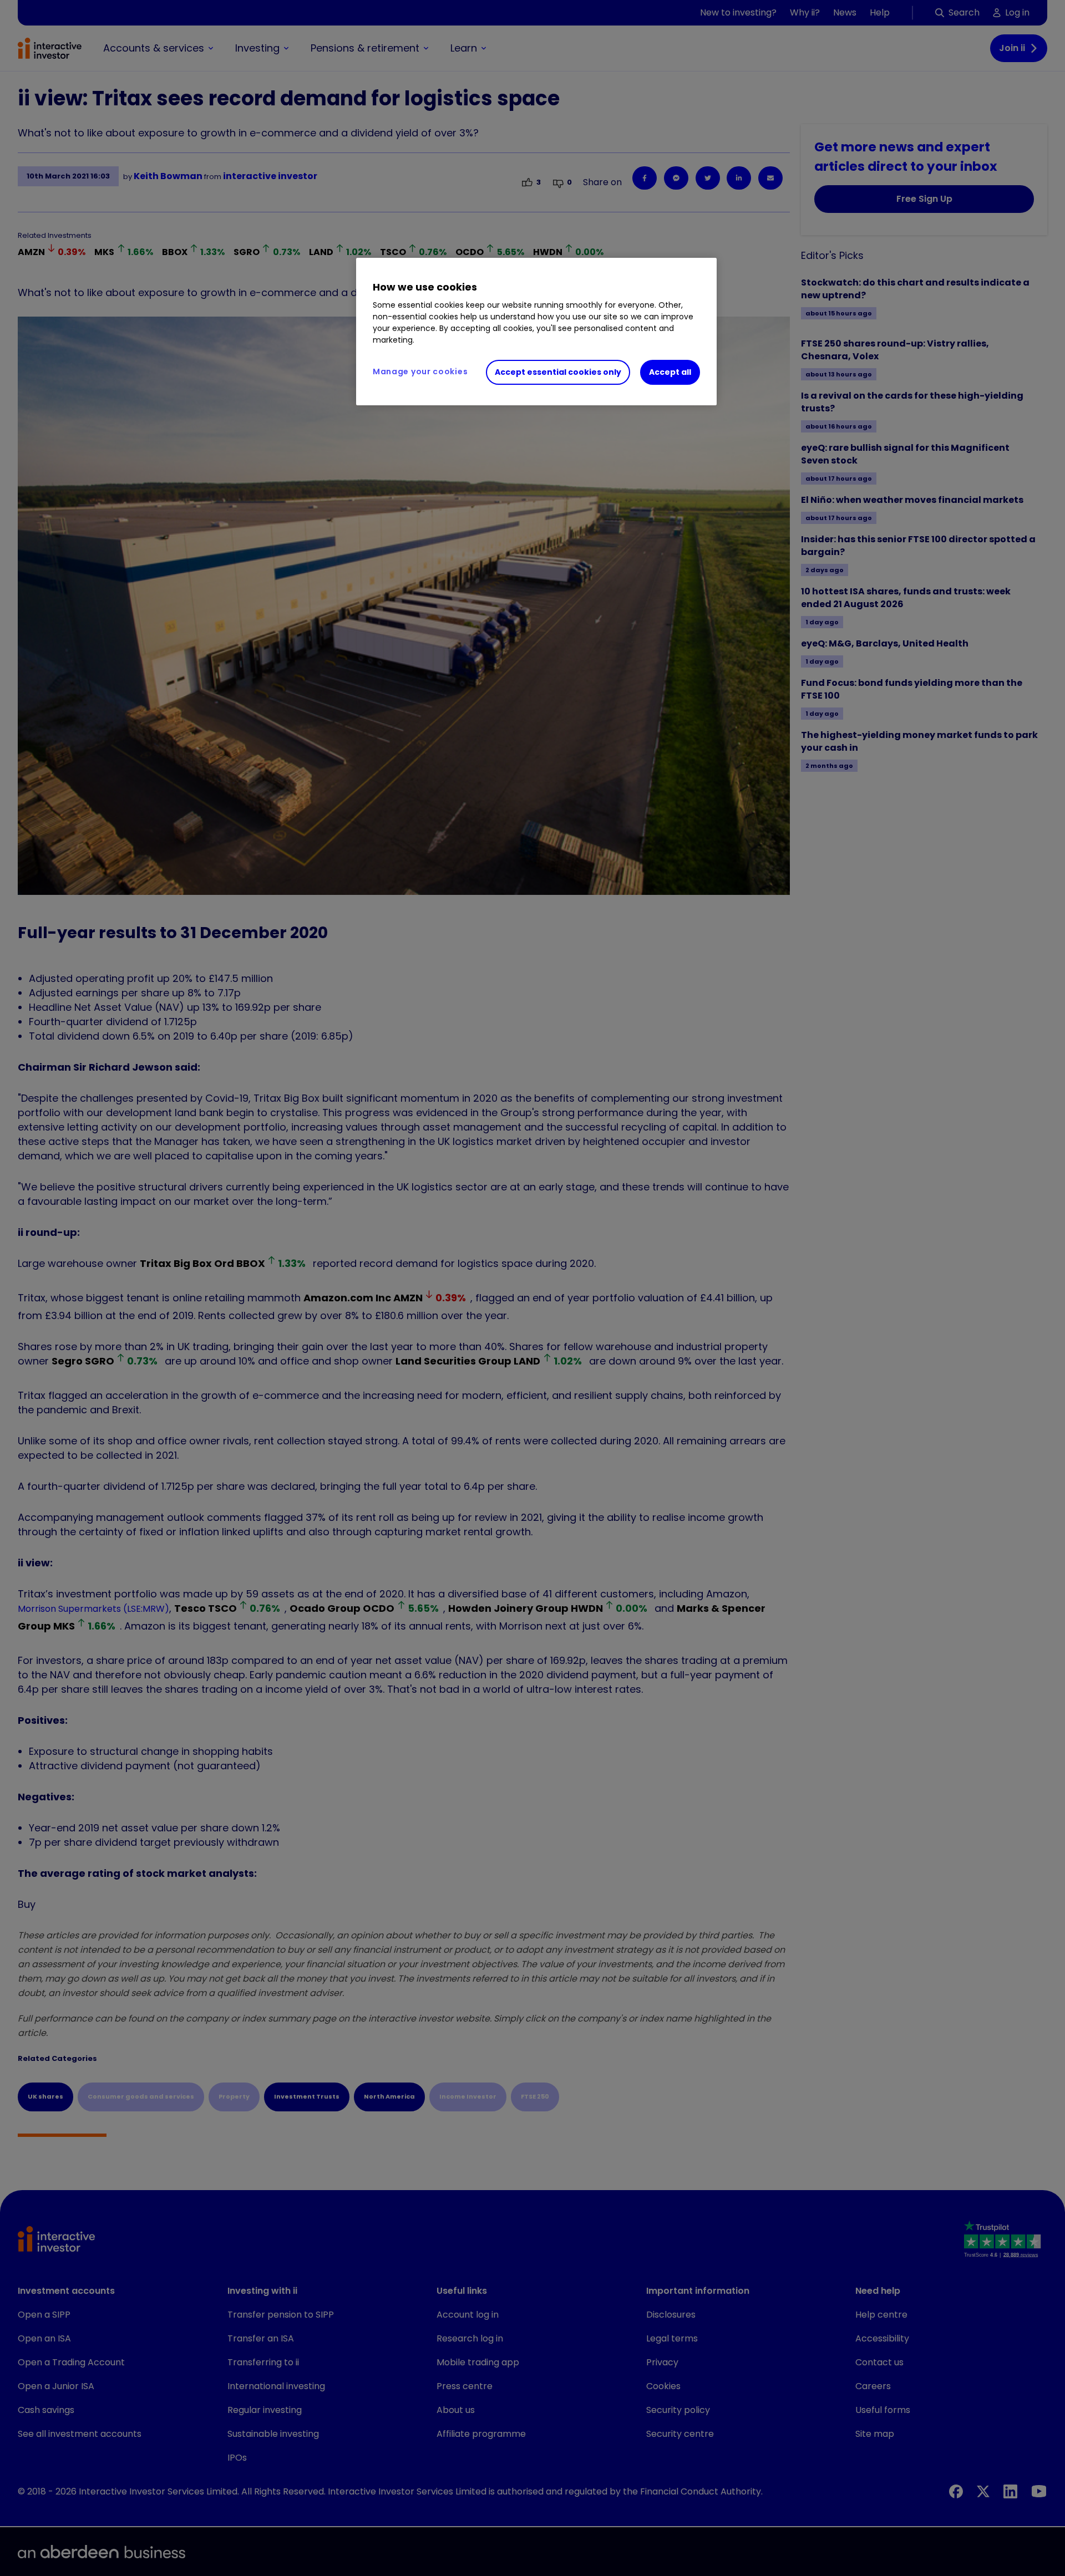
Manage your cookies (420, 371)
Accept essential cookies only (558, 372)
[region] (536, 332)
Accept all (670, 372)
